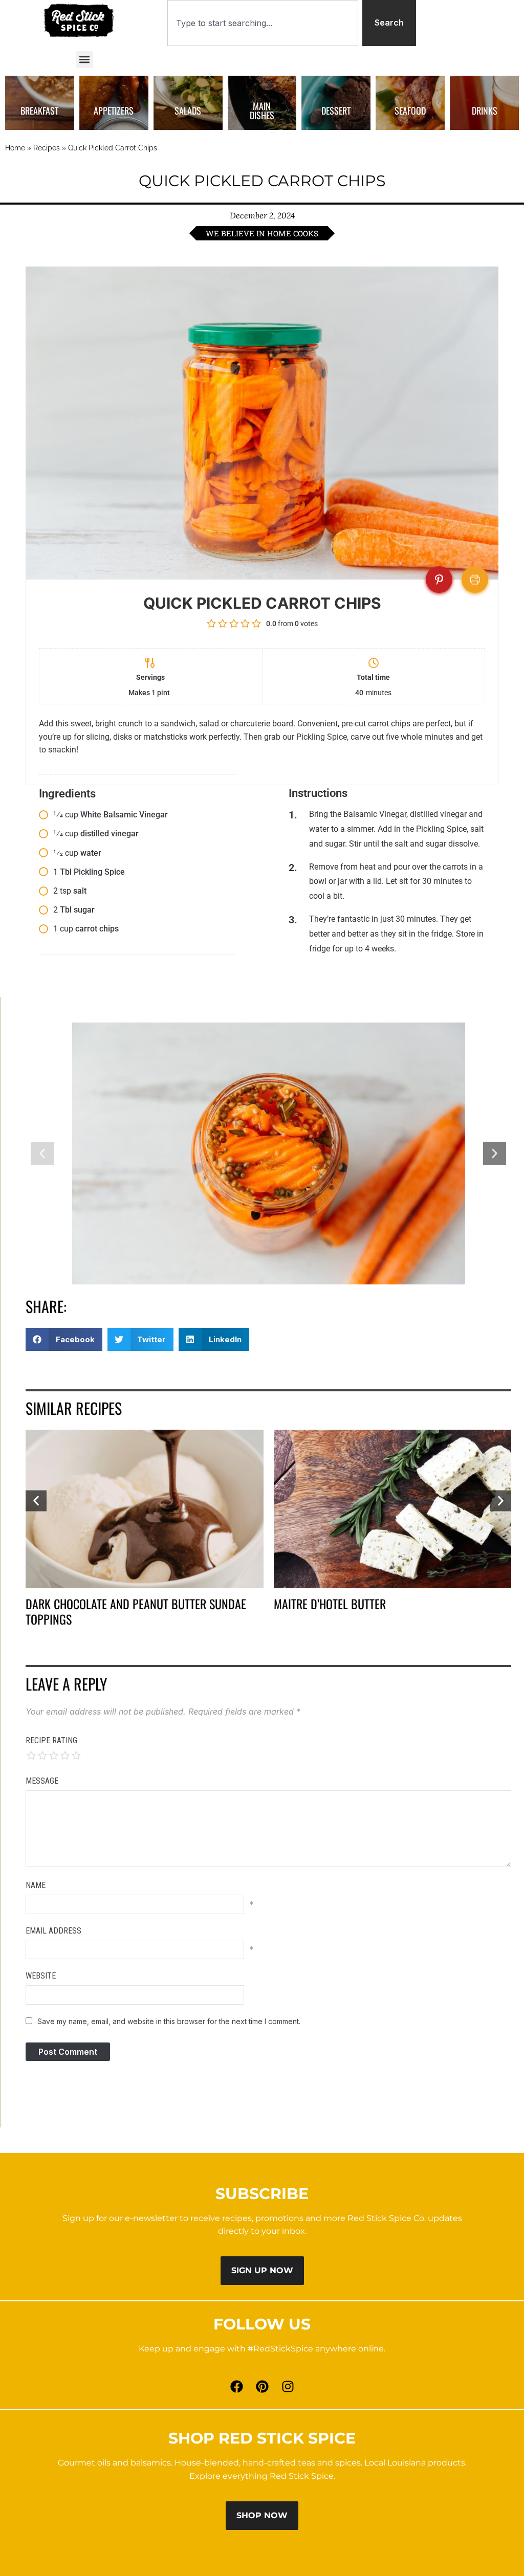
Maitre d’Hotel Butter (330, 1604)
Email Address (53, 1931)
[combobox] (263, 23)
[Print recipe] (475, 580)
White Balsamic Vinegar (124, 815)
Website (41, 1976)
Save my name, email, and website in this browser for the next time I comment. (169, 2021)
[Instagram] (288, 2386)
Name (36, 1885)
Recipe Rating (51, 1740)
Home (15, 148)
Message (42, 1781)
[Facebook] (236, 2386)
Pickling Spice (322, 737)
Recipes (47, 148)
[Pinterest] (262, 2386)
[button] (85, 60)
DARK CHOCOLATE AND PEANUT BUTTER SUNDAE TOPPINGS (136, 1611)
